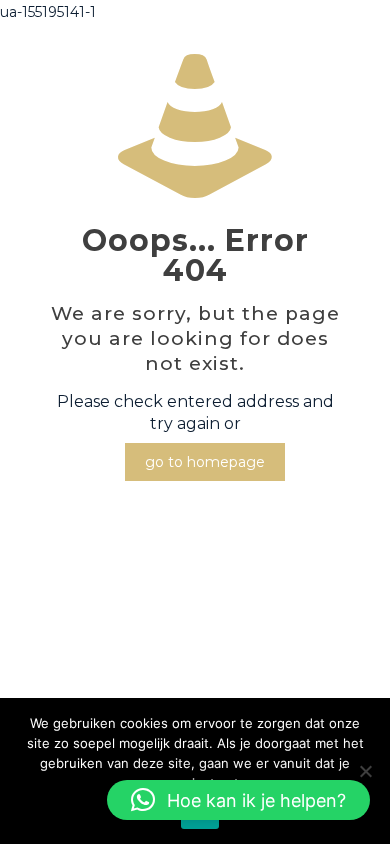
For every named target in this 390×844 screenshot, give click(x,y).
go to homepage (205, 462)
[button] (238, 800)
